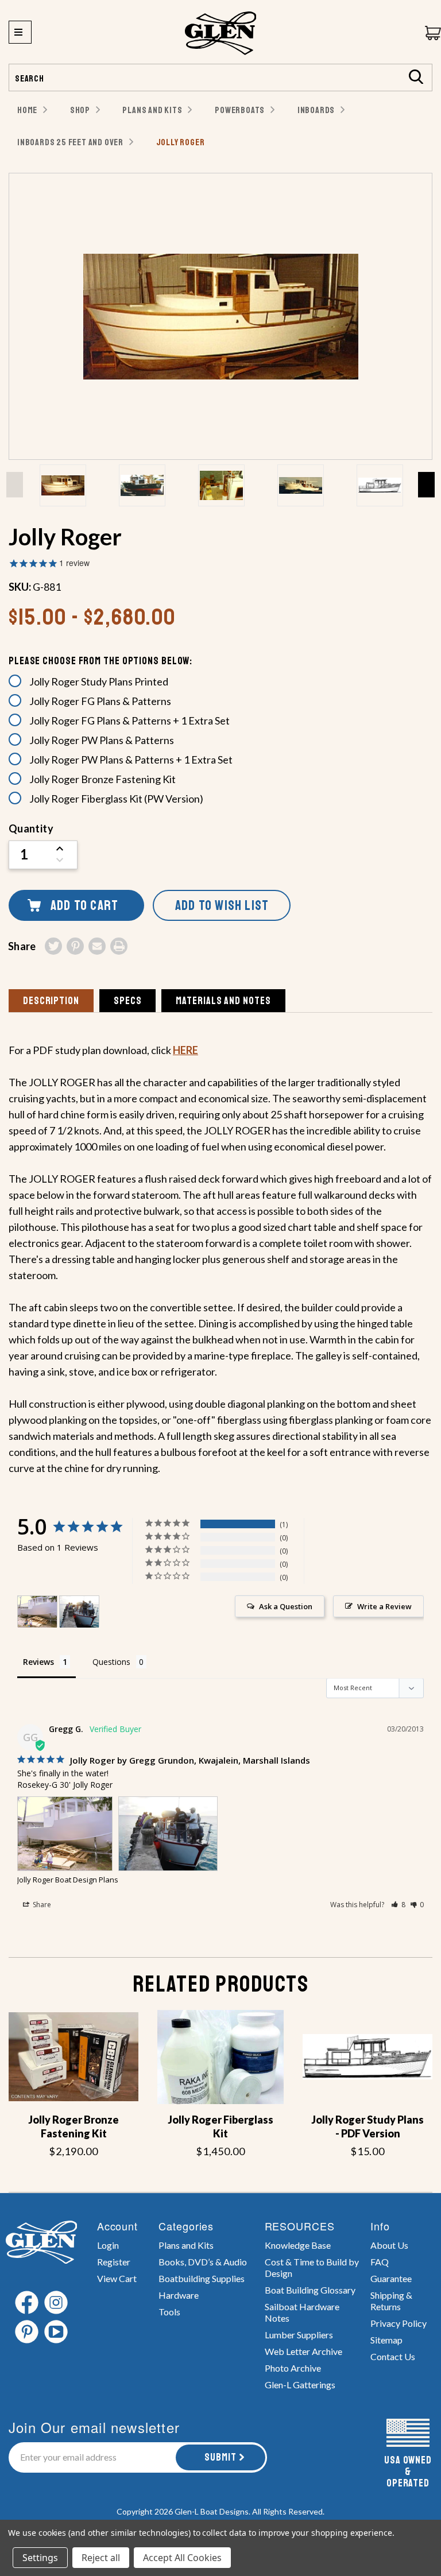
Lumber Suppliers (299, 2335)
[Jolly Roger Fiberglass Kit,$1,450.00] (220, 2057)
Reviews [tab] (38, 1662)
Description (51, 1001)
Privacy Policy (399, 2323)
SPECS (128, 1001)
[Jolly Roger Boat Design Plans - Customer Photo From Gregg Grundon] (37, 1612)
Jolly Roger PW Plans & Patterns (102, 740)
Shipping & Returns (391, 2301)
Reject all (101, 2558)
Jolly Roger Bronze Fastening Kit (102, 779)
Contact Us (393, 2356)
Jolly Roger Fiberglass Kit (220, 2126)
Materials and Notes (223, 1001)
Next (426, 485)
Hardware (179, 2295)
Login (108, 2245)
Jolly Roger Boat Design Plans (68, 1880)
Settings (40, 2558)
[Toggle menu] (20, 32)
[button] (398, 1905)
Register (114, 2262)
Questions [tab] (111, 1662)
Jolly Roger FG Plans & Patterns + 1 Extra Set (129, 720)
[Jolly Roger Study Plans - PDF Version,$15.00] (367, 2057)
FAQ (380, 2262)
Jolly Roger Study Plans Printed (99, 681)
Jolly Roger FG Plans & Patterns (100, 701)
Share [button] (41, 1905)
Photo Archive (293, 2368)
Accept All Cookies (182, 2558)
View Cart (117, 2278)
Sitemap (386, 2340)
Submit (220, 2457)
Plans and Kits (186, 2245)
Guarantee (391, 2278)
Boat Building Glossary (310, 2290)
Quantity (31, 828)
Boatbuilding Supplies (202, 2278)
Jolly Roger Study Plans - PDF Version (367, 2126)
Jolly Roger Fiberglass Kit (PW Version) (116, 799)
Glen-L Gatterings (300, 2385)
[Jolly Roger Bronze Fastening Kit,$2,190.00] (73, 2057)
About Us (389, 2245)
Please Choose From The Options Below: (100, 661)
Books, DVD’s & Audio (203, 2262)
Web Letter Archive (303, 2351)
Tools (169, 2312)
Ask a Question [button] (286, 1606)
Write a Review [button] (384, 1606)
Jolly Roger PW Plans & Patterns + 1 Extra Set (131, 760)
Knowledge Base (298, 2245)
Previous (15, 485)
